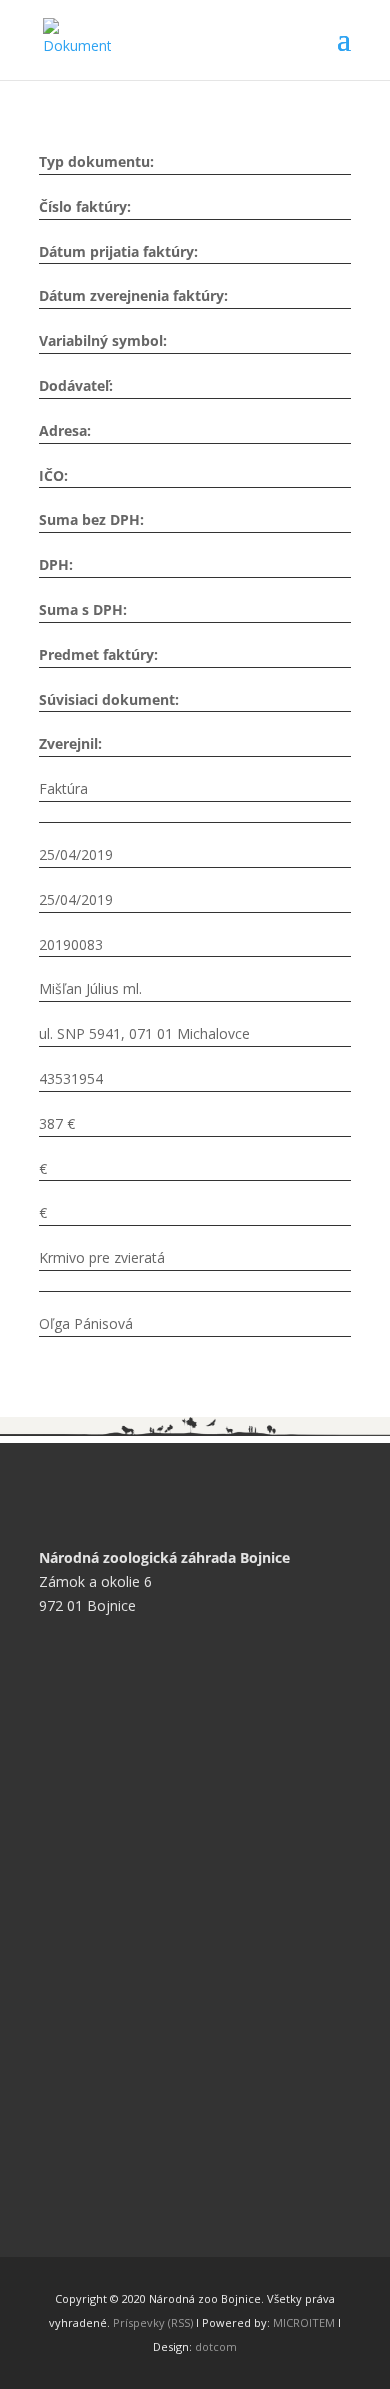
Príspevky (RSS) (153, 2322)
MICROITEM (304, 2322)
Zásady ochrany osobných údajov (162, 1832)
